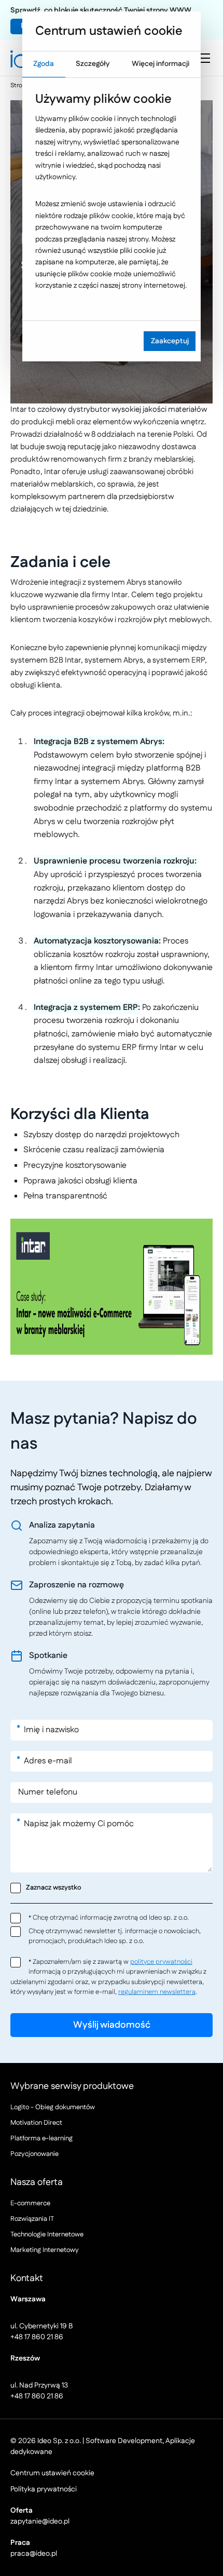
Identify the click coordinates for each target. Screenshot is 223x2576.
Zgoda (44, 64)
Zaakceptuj (170, 341)
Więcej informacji (161, 64)
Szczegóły (93, 64)
